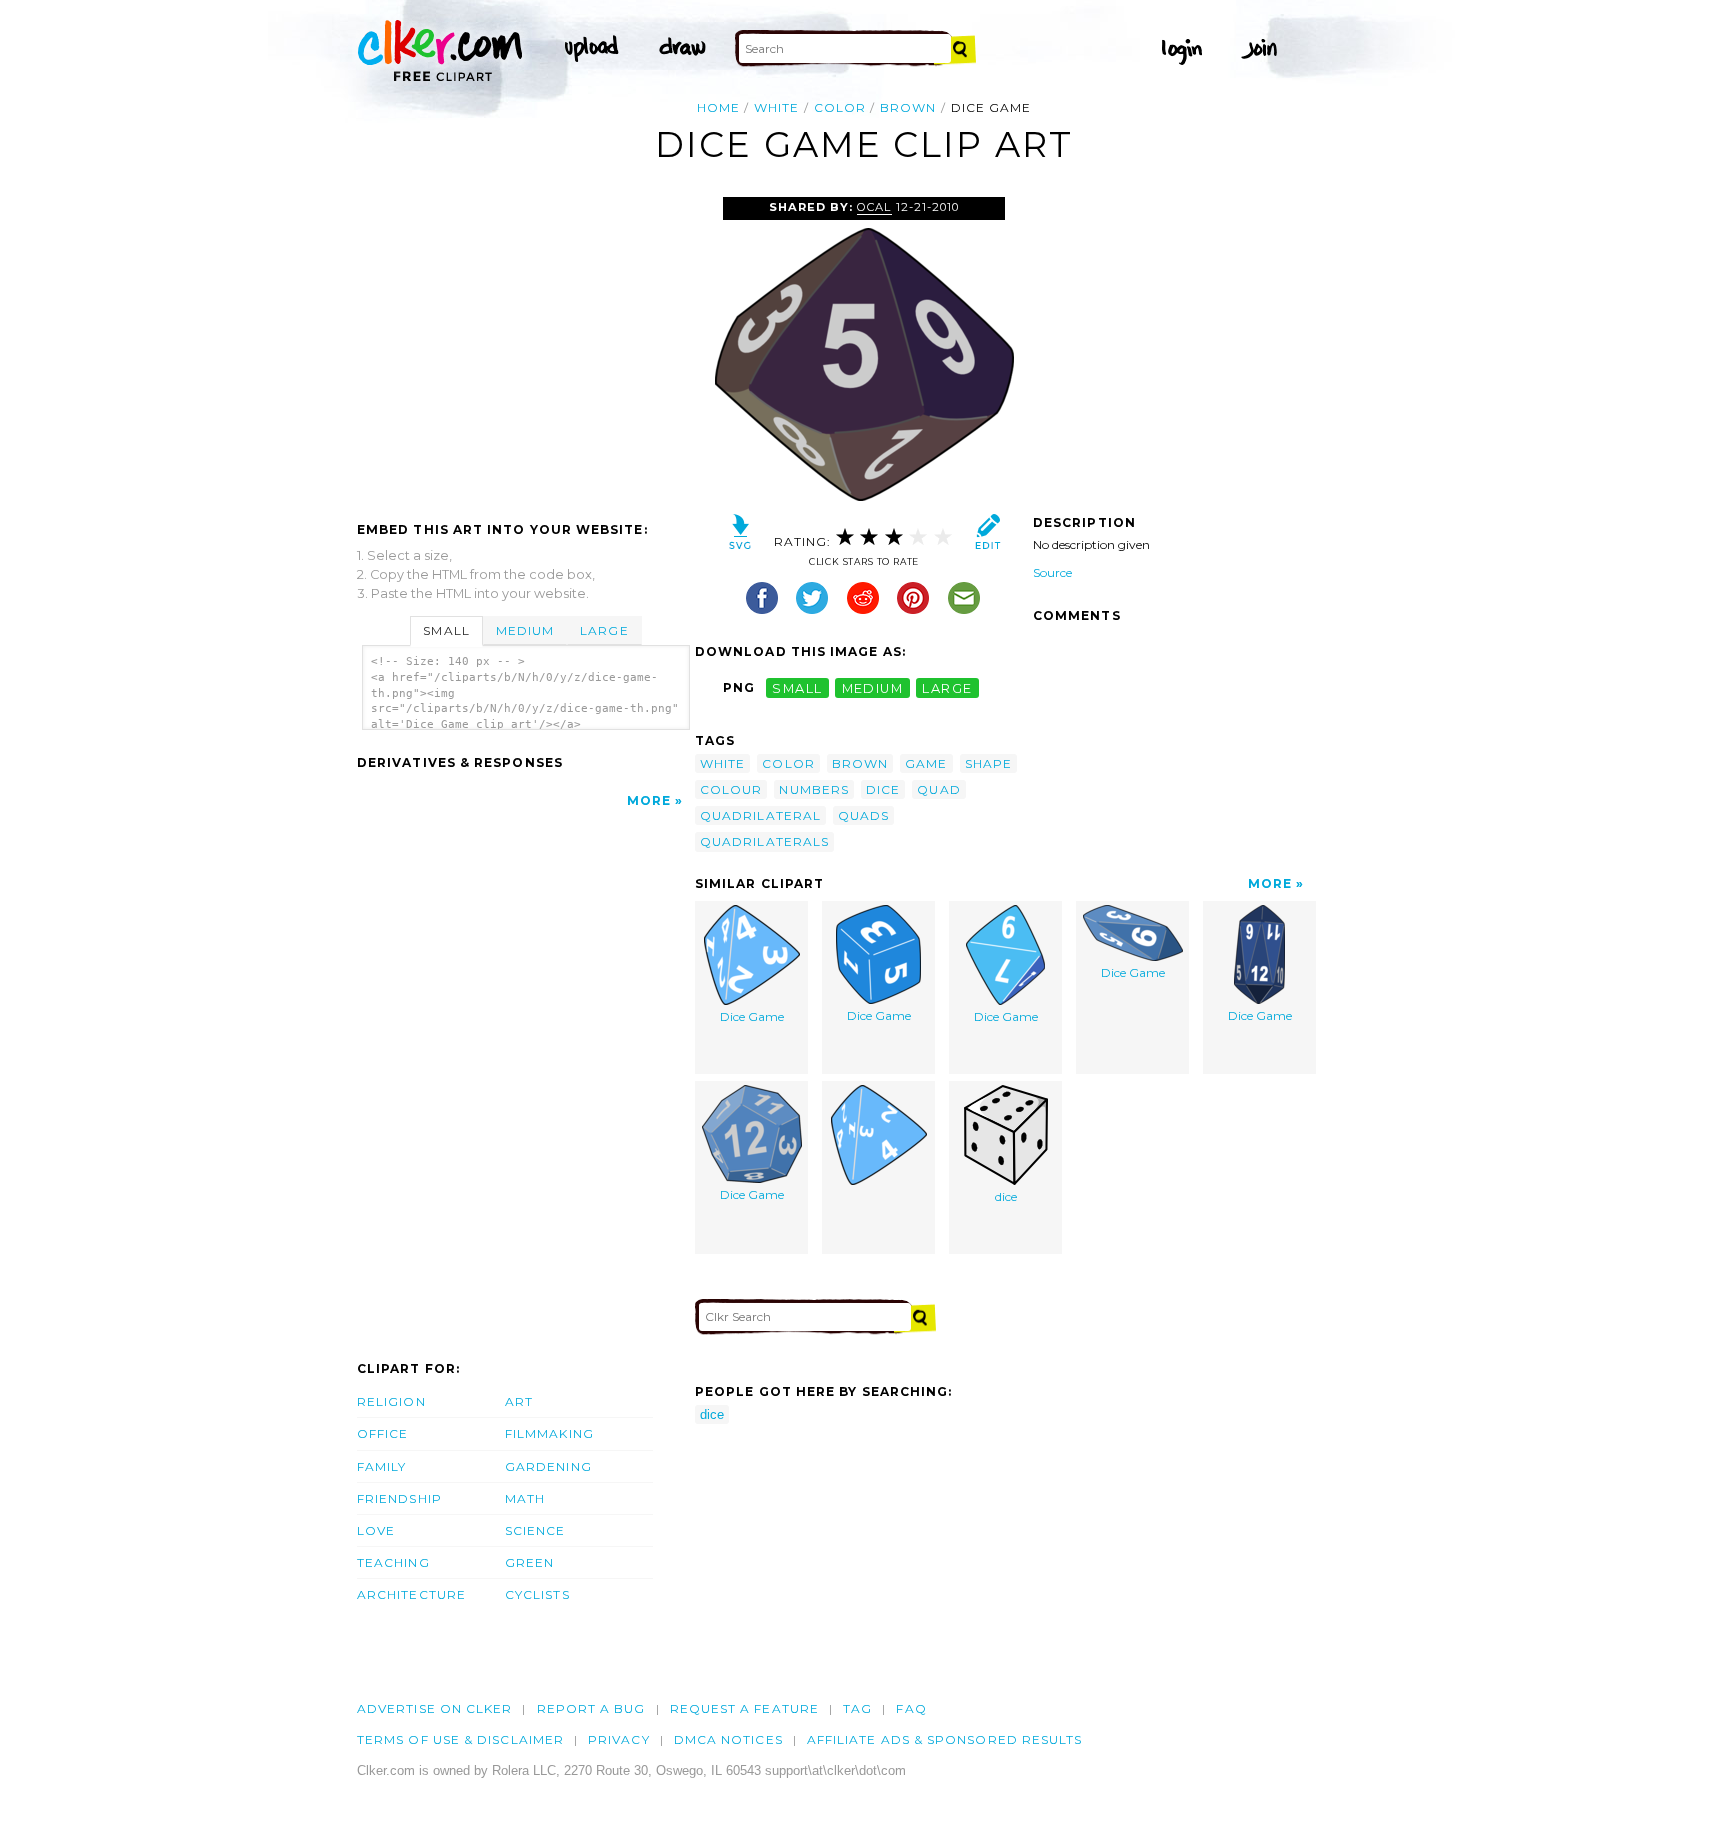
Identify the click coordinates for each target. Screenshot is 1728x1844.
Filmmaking (549, 1433)
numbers (814, 789)
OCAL (874, 207)
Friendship (399, 1498)
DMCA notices (728, 1739)
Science (535, 1530)
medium (873, 687)
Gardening (548, 1466)
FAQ (911, 1708)
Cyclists (537, 1594)
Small (446, 630)
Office (382, 1433)
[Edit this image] (987, 536)
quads (863, 815)
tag (857, 1708)
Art (519, 1401)
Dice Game (752, 1016)
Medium (525, 630)
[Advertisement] (525, 347)
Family (381, 1466)
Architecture (411, 1594)
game (926, 763)
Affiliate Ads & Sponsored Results (945, 1739)
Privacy (619, 1739)
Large (604, 630)
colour (731, 789)
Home (718, 107)
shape (988, 763)
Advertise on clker (434, 1708)
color (840, 107)
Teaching (393, 1562)
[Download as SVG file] (740, 536)
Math (525, 1498)
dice (883, 789)
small (797, 687)
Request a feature (744, 1708)
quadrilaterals (764, 841)
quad (938, 789)
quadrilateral (760, 815)
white (776, 107)
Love (376, 1530)
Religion (391, 1401)
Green (529, 1562)
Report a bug (591, 1708)
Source (1052, 572)
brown (908, 107)
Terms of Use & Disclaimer (460, 1739)
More (649, 800)
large (947, 687)
